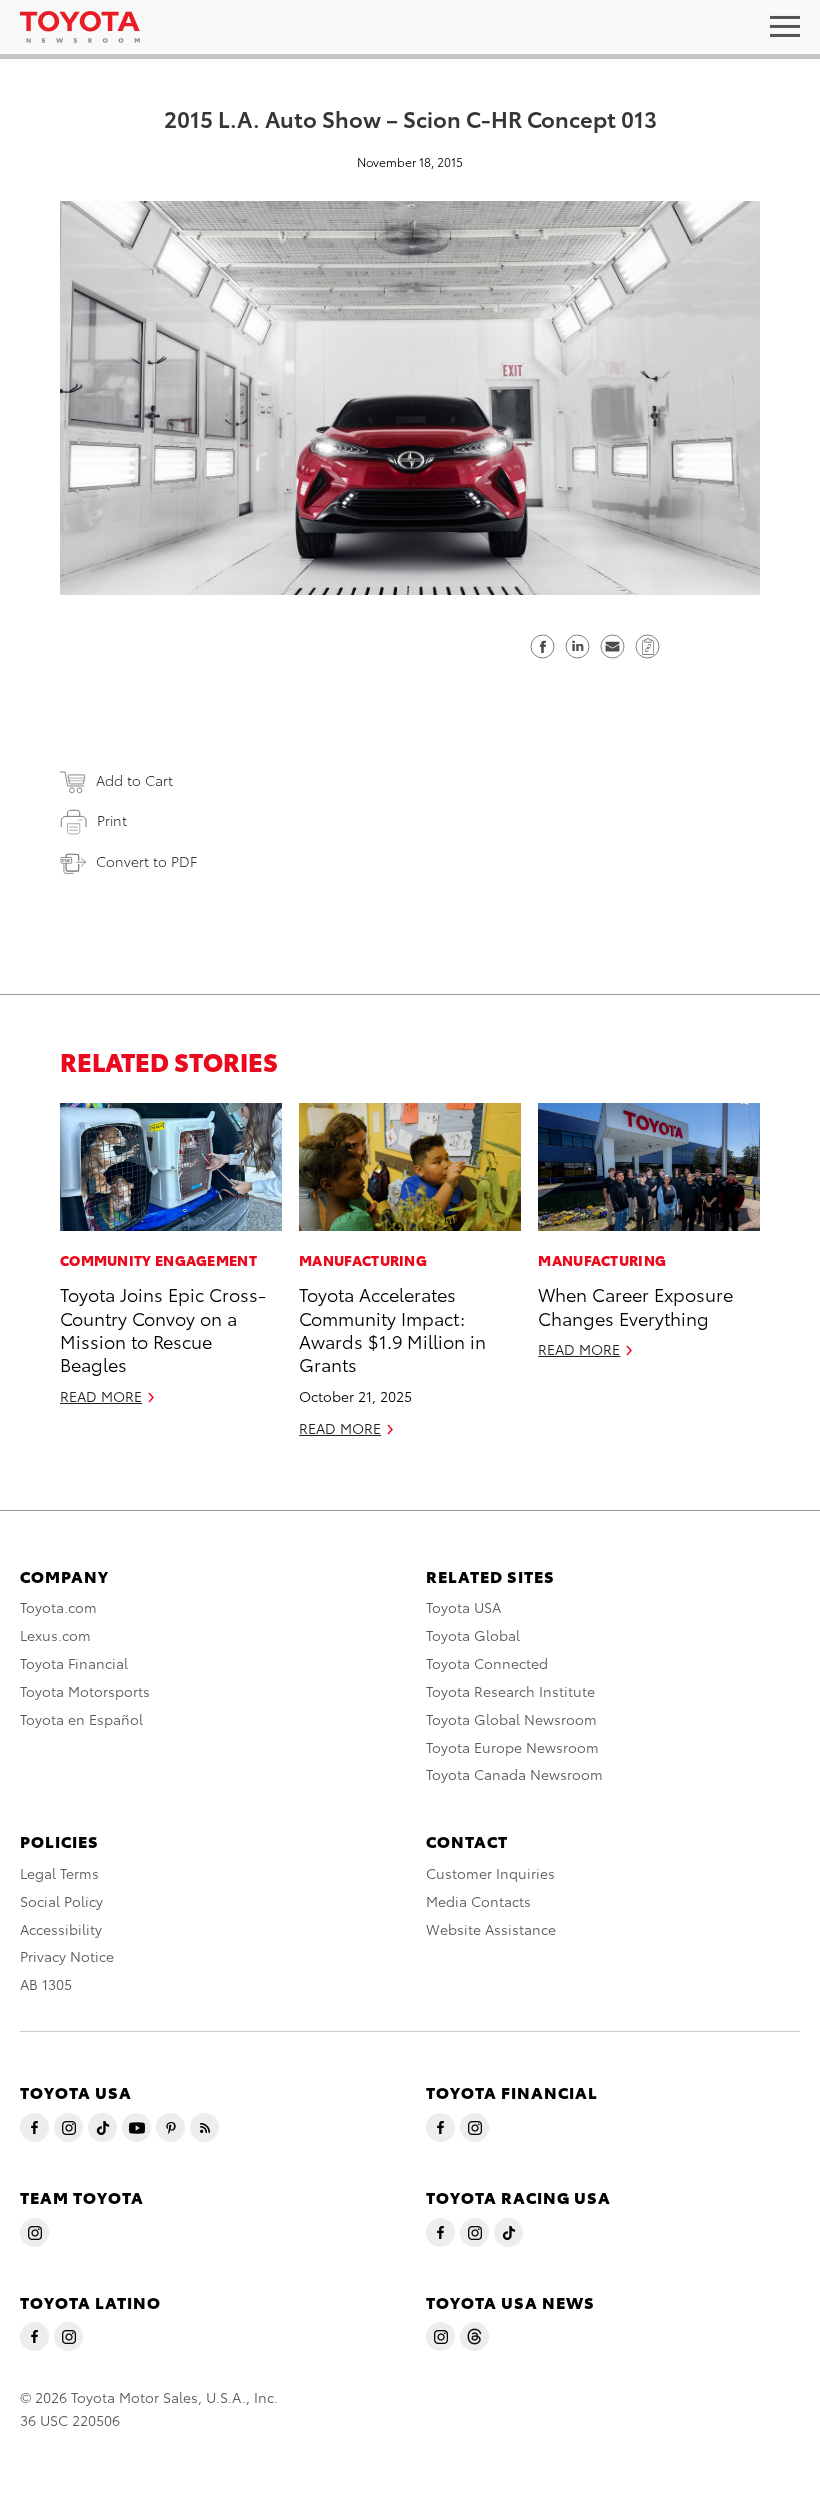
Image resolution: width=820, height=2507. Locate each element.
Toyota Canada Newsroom (514, 1774)
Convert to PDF (146, 861)
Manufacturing (363, 1260)
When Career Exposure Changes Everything (635, 1305)
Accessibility (61, 1929)
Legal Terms (59, 1873)
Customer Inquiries (490, 1873)
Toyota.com (58, 1607)
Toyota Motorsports (85, 1691)
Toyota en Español (81, 1719)
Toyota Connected (487, 1663)
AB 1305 (46, 1984)
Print (112, 820)
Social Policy (61, 1901)
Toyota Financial (74, 1663)
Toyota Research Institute (510, 1691)
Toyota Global (473, 1635)
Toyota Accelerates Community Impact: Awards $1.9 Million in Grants (392, 1328)
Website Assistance (491, 1929)
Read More (101, 1396)
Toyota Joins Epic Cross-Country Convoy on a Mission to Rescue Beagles (163, 1328)
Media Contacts (478, 1901)
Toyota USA (463, 1607)
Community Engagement (158, 1260)
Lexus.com (55, 1635)
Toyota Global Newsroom (511, 1719)
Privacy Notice (67, 1956)
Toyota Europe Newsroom (512, 1747)
